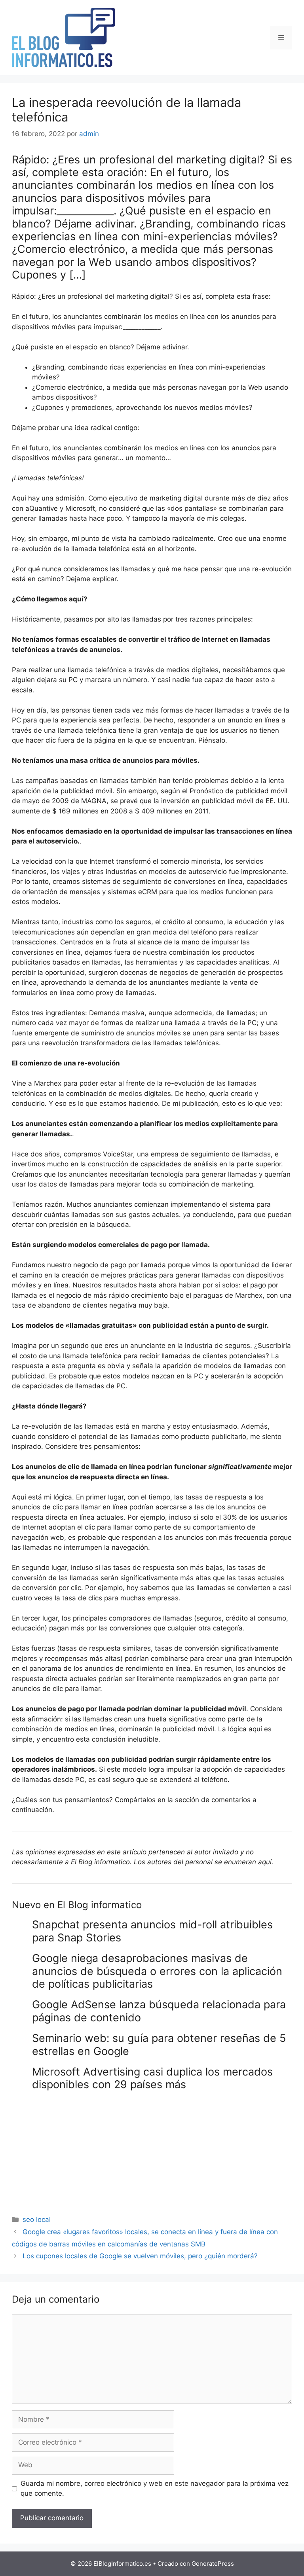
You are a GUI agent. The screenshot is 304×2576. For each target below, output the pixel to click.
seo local (37, 2220)
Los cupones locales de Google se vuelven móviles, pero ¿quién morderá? (140, 2256)
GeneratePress (213, 2564)
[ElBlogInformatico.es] (64, 37)
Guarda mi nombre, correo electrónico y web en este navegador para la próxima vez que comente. (155, 2489)
